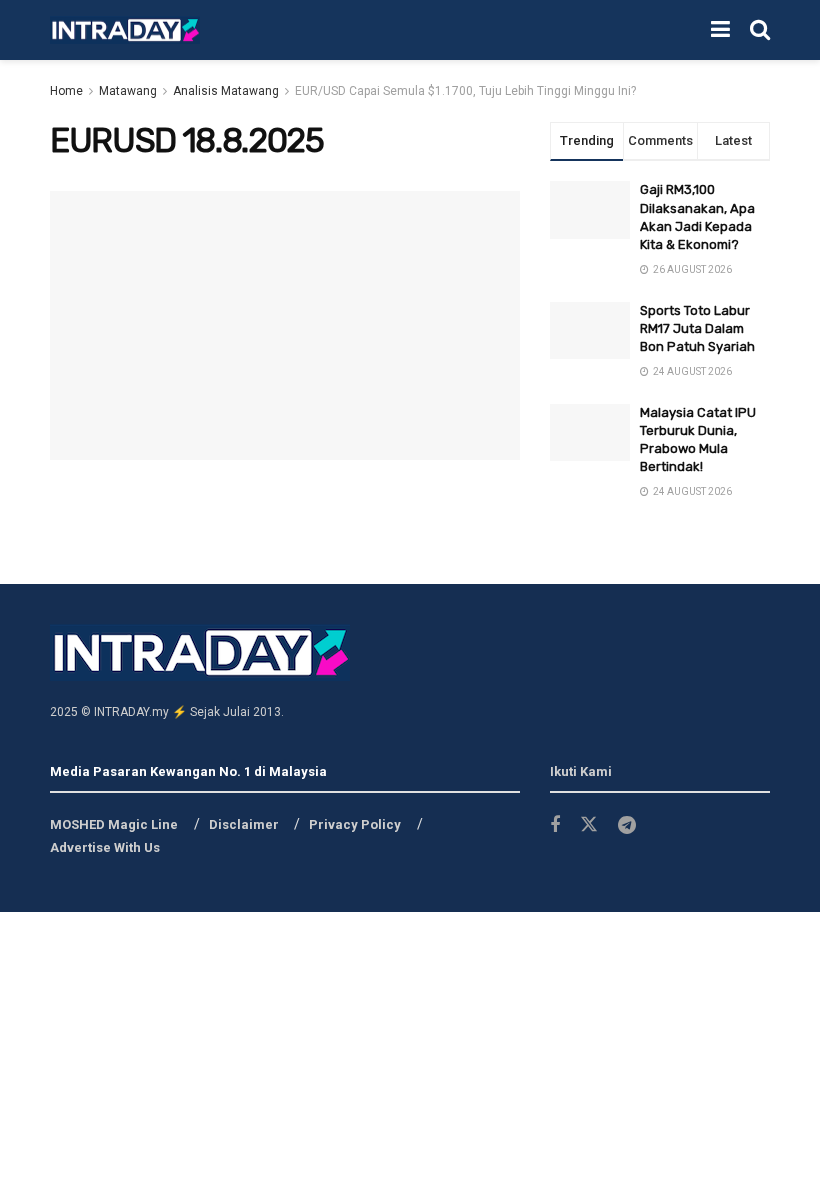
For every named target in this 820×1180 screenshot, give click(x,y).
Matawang (128, 91)
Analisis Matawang (226, 91)
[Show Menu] (720, 30)
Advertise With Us (105, 847)
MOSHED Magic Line (114, 824)
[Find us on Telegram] (627, 825)
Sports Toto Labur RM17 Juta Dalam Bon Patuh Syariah (697, 328)
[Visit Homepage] (125, 30)
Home (66, 91)
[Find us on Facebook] (555, 825)
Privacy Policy (355, 824)
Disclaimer (244, 824)
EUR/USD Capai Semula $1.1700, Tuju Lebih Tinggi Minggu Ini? (465, 91)
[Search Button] (760, 30)
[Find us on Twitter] (589, 825)
